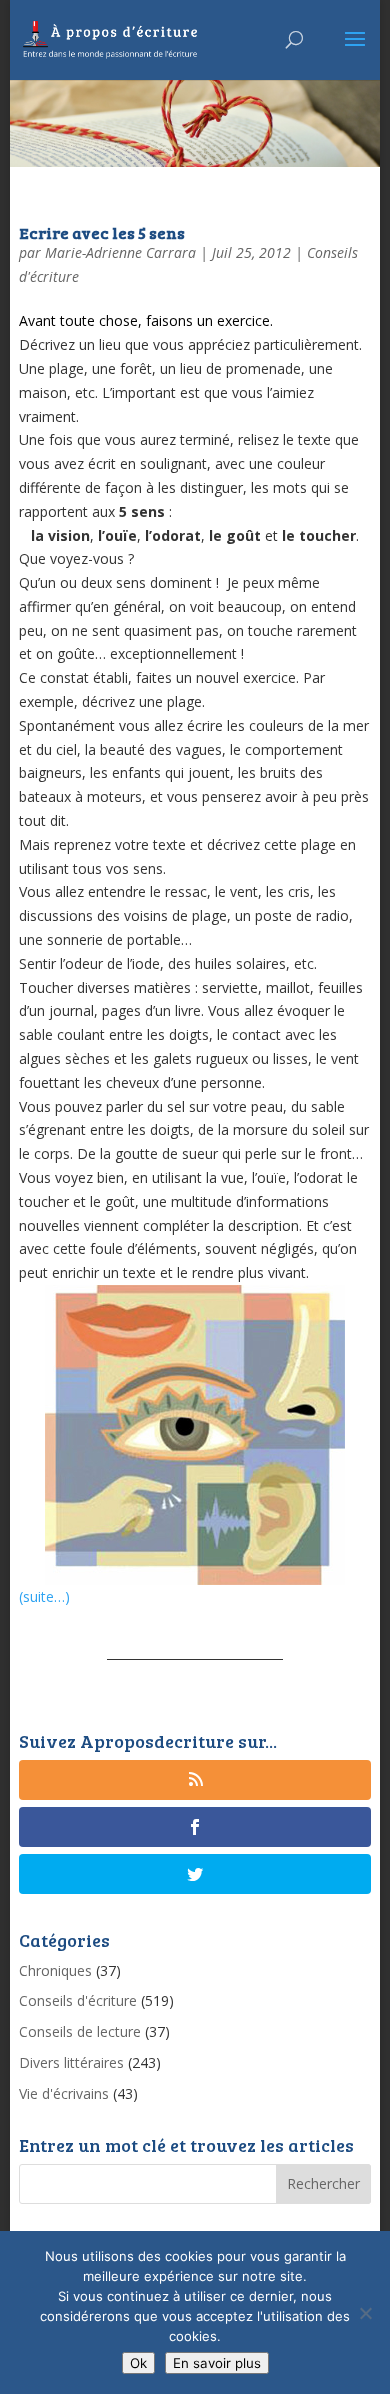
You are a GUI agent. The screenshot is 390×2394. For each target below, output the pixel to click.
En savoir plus (217, 2363)
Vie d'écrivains (64, 2093)
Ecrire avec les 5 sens (102, 232)
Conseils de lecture (80, 2031)
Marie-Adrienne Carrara (120, 252)
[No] (365, 2313)
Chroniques (55, 1970)
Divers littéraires (71, 2062)
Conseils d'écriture (78, 2000)
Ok (138, 2363)
